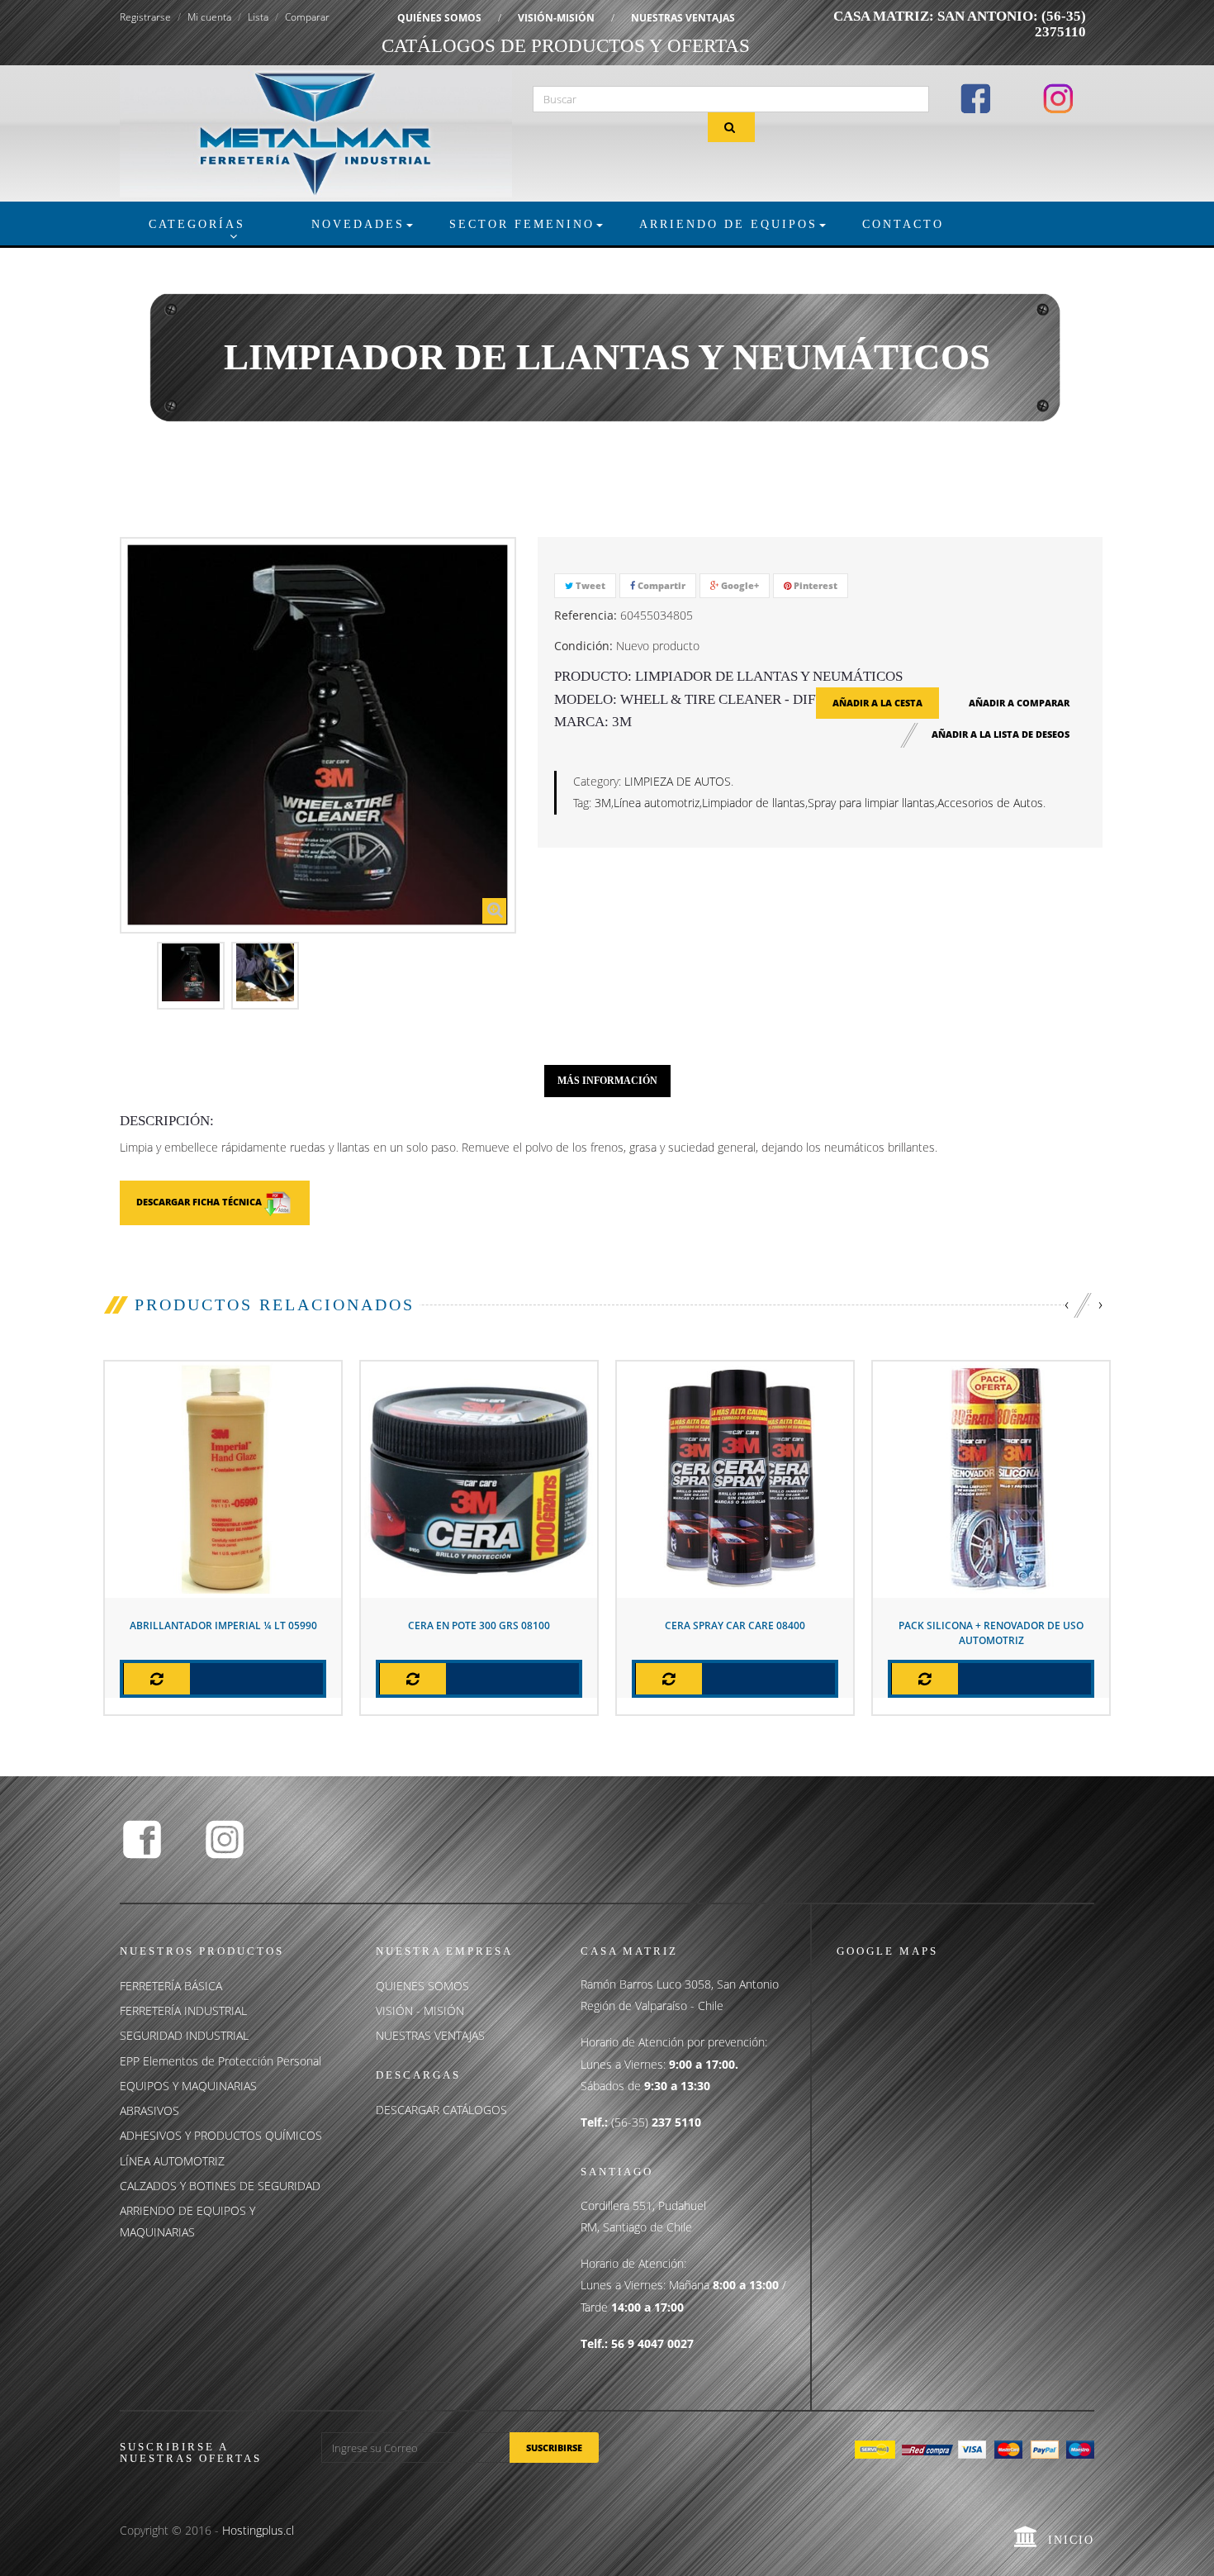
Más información (607, 1081)
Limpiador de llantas (754, 803)
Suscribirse (554, 2448)
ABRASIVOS (149, 2110)
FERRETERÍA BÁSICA (171, 1986)
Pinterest (814, 585)
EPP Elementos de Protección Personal (221, 2061)
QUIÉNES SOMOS (439, 18)
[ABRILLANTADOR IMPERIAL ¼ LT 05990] (223, 1478)
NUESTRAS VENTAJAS (683, 18)
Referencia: (586, 615)
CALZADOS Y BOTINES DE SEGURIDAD (220, 2186)
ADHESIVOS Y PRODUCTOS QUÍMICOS (221, 2135)
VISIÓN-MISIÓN (556, 18)
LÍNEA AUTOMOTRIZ (172, 2161)
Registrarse (145, 17)
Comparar (307, 17)
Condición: (583, 646)
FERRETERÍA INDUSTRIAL (183, 2010)
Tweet (589, 585)
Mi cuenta (209, 17)
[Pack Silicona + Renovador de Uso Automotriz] (991, 1478)
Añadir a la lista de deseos (1001, 734)
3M (603, 803)
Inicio (1071, 2540)
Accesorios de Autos (990, 803)
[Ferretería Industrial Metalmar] (316, 132)
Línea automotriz (657, 803)
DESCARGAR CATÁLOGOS (441, 2110)
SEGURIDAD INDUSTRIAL (184, 2035)
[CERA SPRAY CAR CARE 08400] (735, 1478)
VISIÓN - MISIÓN (420, 2010)
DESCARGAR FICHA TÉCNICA (200, 1202)
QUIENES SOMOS (422, 1986)
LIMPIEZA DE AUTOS (678, 781)
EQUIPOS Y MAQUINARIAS (188, 2086)
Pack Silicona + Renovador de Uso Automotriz (991, 1633)
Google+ (739, 585)
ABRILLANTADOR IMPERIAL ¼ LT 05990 (223, 1625)
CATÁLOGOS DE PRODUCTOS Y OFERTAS (566, 46)
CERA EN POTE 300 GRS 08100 (479, 1625)
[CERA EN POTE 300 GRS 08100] (479, 1478)
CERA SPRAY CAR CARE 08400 (735, 1625)
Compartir (660, 585)
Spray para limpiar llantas (871, 803)
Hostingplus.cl (258, 2530)
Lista (258, 17)
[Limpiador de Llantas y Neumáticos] (191, 972)
